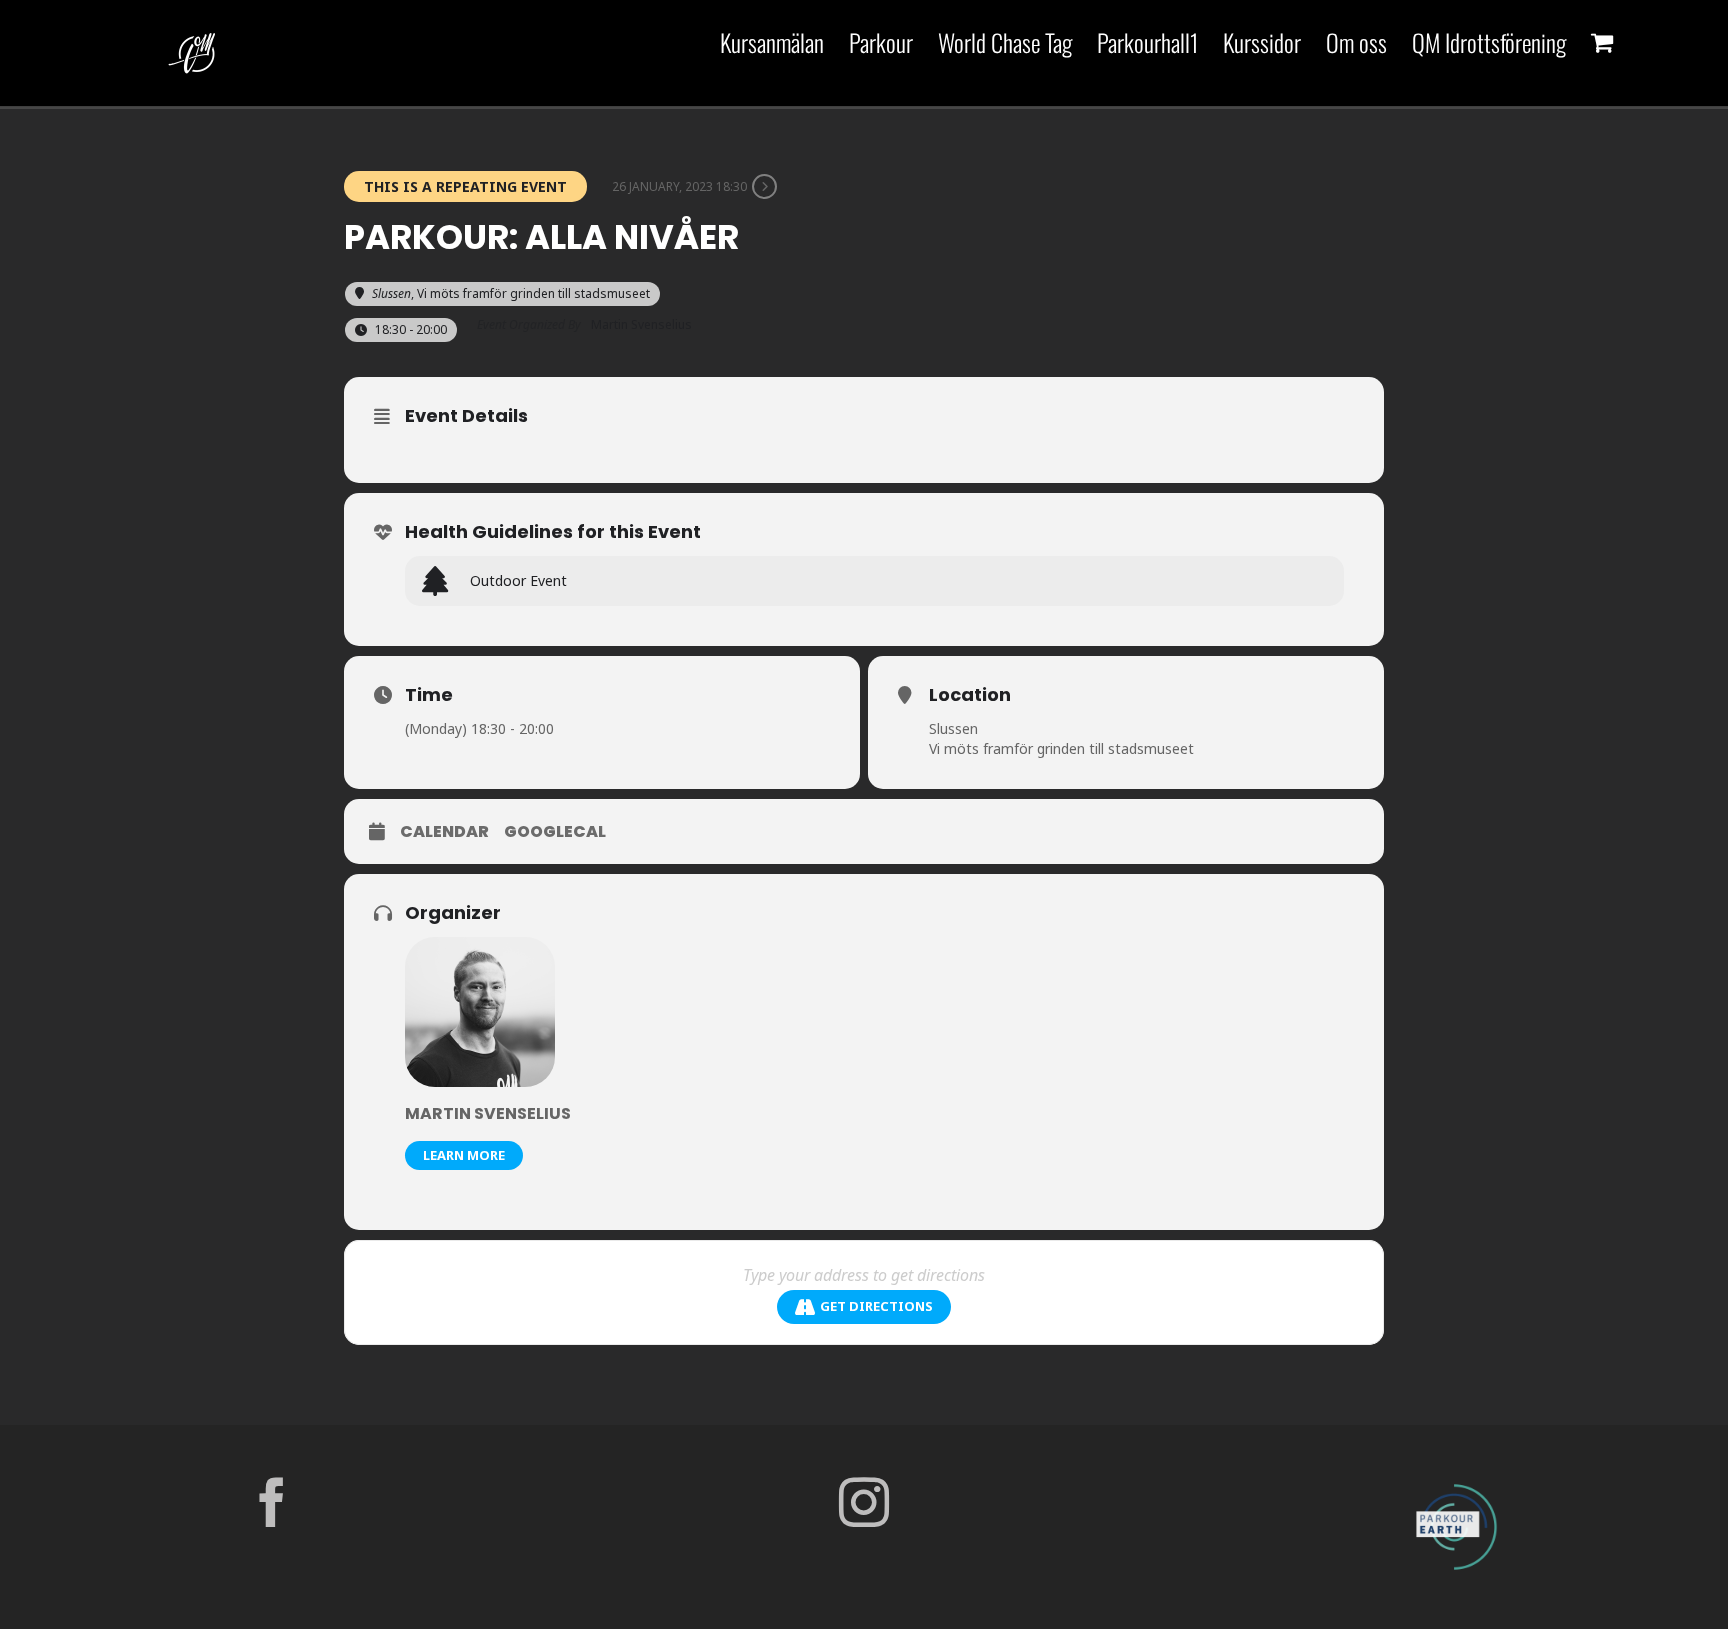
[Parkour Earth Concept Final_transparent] (1456, 1485)
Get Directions (876, 1306)
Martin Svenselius (488, 1113)
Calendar (444, 832)
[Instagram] (864, 1502)
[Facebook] (272, 1502)
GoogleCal (555, 832)
